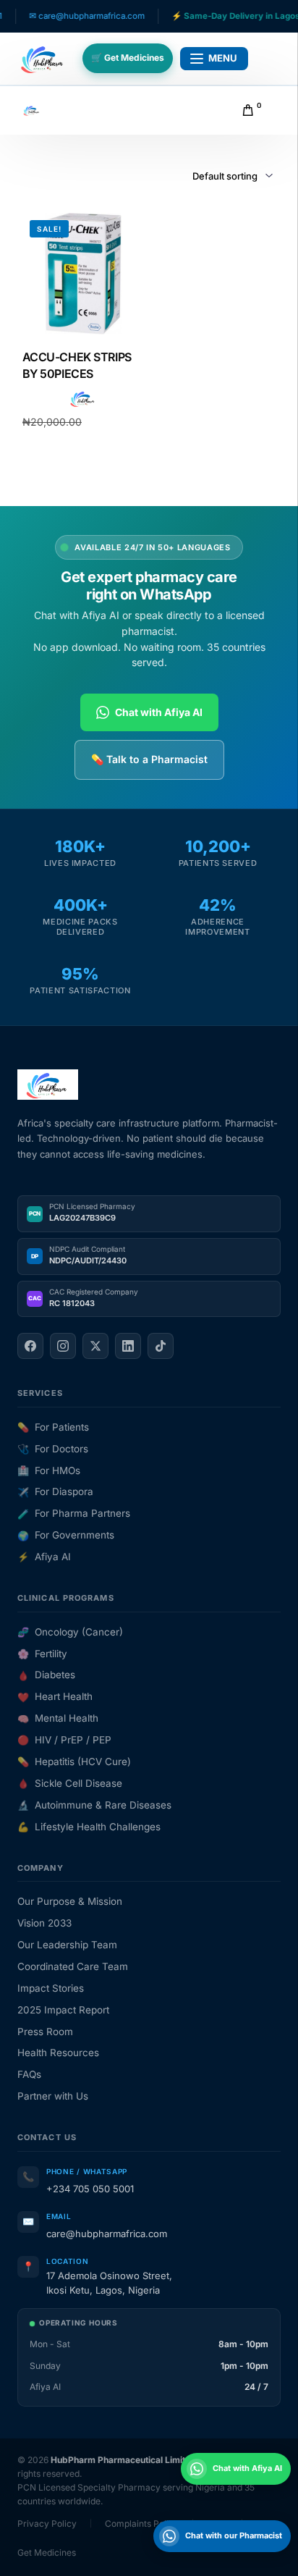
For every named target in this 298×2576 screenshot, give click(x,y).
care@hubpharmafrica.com (107, 2234)
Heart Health (55, 1696)
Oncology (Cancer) (70, 1632)
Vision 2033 (44, 1923)
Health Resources (58, 2053)
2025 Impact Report (63, 2010)
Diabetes (46, 1675)
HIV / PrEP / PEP (64, 1740)
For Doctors (53, 1449)
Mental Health (58, 1718)
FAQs (29, 2074)
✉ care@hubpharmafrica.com (65, 16)
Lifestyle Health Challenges (89, 1827)
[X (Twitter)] (95, 1346)
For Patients (53, 1427)
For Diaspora (55, 1491)
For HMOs (49, 1470)
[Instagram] (63, 1346)
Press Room (45, 2032)
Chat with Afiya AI (159, 712)
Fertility (42, 1654)
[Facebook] (30, 1346)
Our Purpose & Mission (70, 1901)
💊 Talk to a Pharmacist (149, 759)
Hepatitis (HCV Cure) (74, 1761)
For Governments (66, 1535)
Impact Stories (51, 1988)
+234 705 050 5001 (90, 2189)
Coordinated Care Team (73, 1966)
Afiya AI (44, 1557)
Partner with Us (53, 2096)
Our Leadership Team (67, 1945)
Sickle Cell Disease (70, 1783)
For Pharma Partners (74, 1513)
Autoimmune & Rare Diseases (94, 1805)
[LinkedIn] (128, 1346)
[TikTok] (161, 1346)
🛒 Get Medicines (128, 58)
